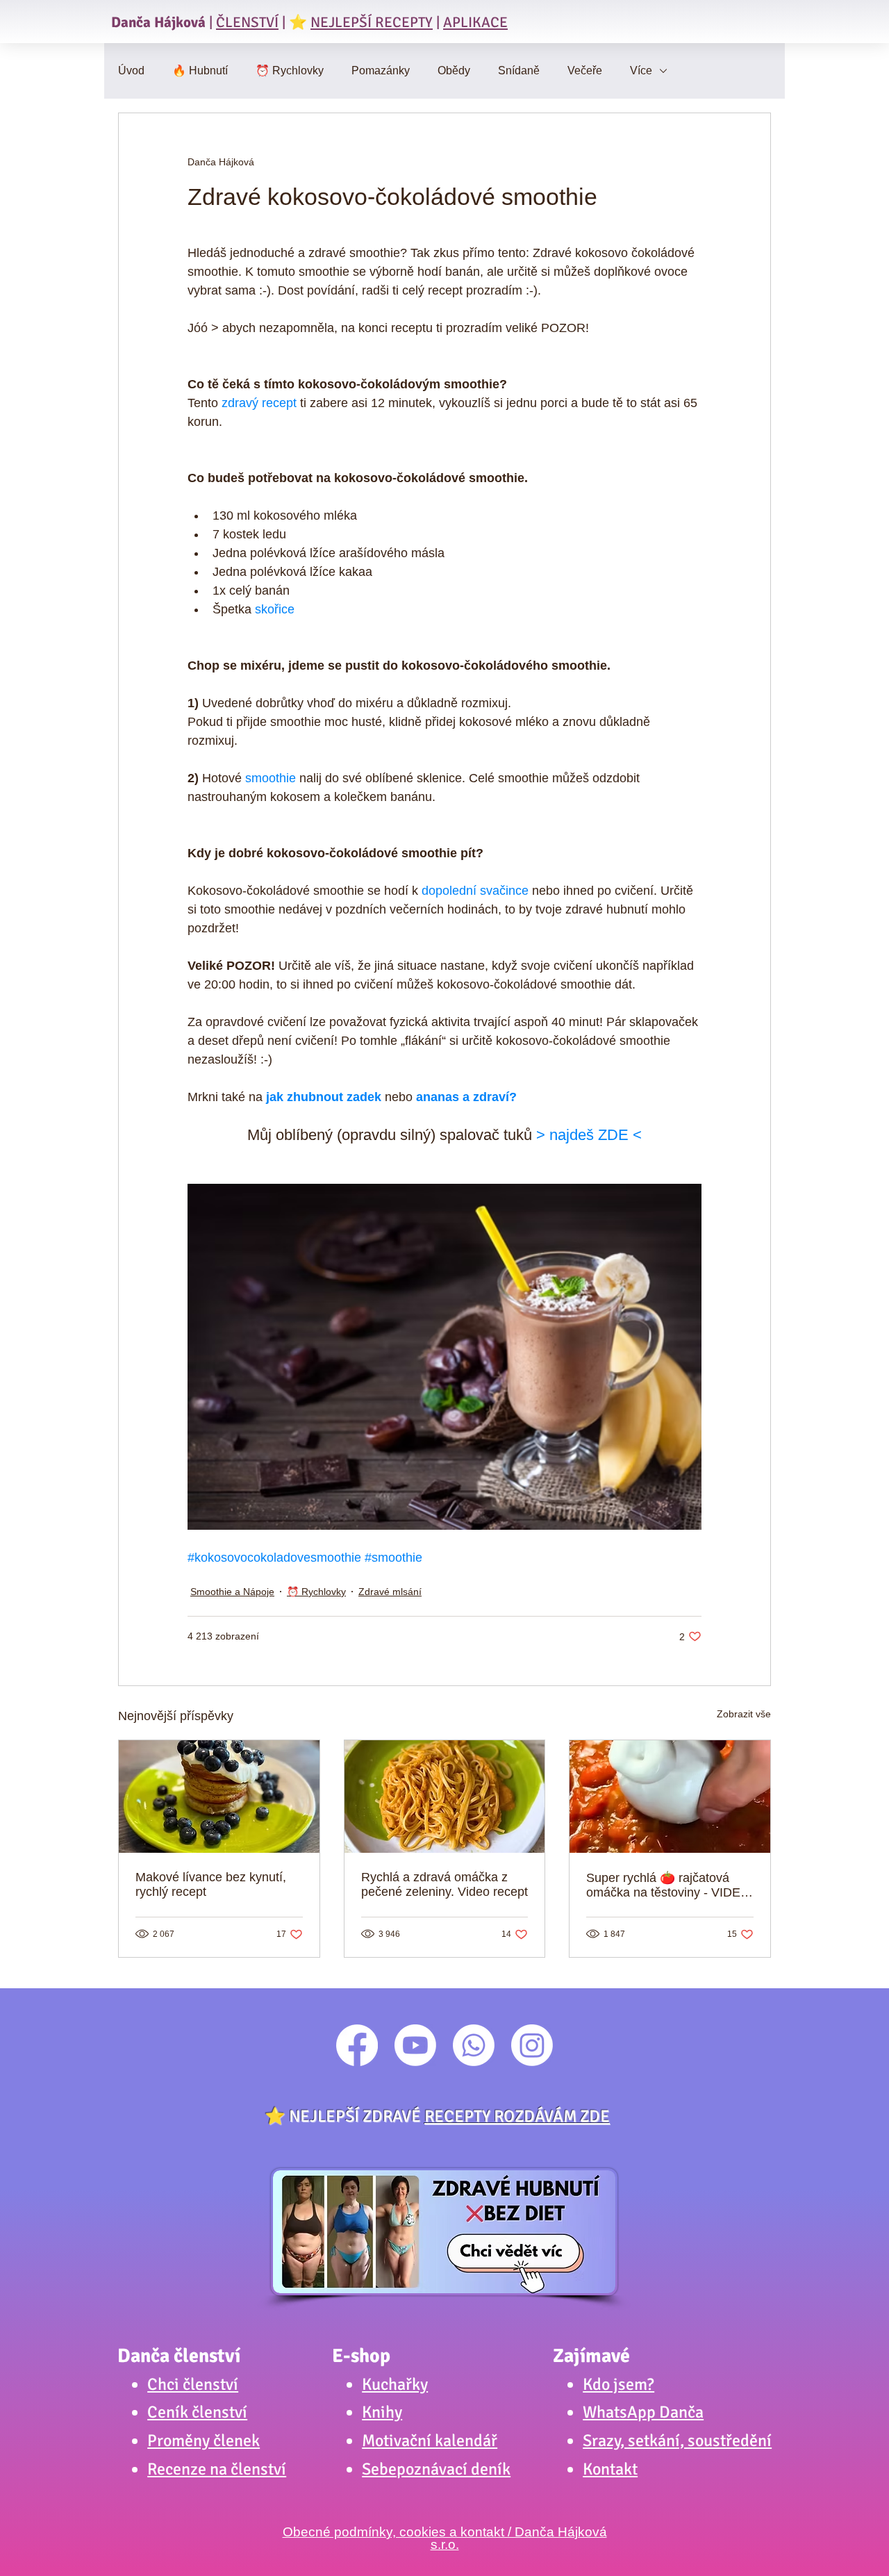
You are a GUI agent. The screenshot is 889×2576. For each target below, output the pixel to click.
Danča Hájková (158, 22)
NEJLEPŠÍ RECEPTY (372, 22)
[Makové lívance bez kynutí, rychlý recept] (219, 1797)
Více (641, 71)
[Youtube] (415, 2045)
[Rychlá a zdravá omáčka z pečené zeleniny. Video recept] (445, 1797)
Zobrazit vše (744, 1714)
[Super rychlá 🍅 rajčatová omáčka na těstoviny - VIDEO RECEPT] (670, 1797)
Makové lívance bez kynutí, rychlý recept (211, 1884)
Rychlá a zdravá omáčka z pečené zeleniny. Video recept (444, 1884)
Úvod (131, 71)
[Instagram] (532, 2045)
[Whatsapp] (474, 2045)
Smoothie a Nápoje (232, 1592)
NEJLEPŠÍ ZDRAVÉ (449, 2116)
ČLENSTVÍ (247, 22)
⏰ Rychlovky (290, 71)
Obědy (454, 71)
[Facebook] (357, 2045)
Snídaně (519, 71)
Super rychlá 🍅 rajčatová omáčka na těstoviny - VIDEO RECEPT (668, 1885)
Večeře (585, 71)
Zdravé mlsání (390, 1592)
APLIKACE (475, 22)
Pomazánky (381, 71)
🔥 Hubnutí (200, 71)
